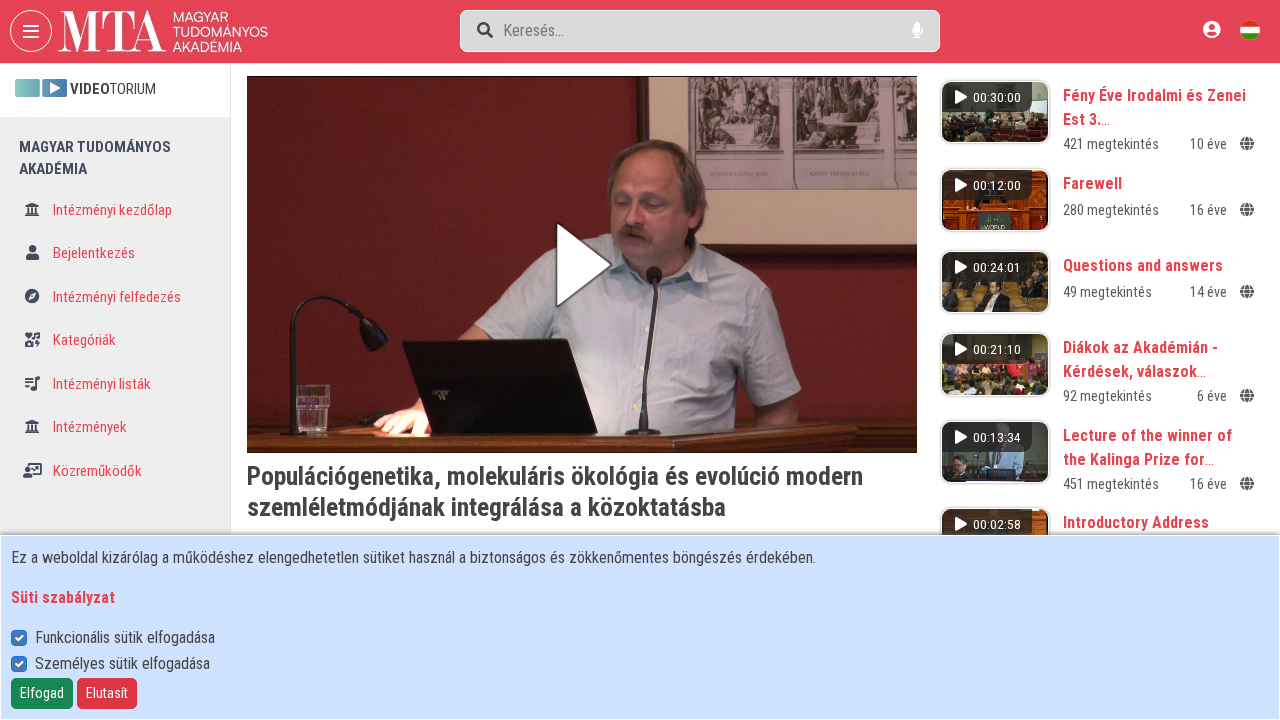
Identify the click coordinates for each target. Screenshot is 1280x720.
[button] (582, 264)
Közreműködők (96, 471)
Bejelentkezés (92, 253)
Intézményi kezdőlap (111, 210)
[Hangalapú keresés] (917, 30)
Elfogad (42, 693)
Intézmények (88, 427)
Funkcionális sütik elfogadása (125, 637)
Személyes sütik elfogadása (122, 663)
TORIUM (113, 89)
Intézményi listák (100, 384)
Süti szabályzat (63, 597)
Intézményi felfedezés (115, 297)
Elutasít (107, 693)
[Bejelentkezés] (1211, 29)
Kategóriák (83, 340)
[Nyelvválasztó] (1250, 29)
